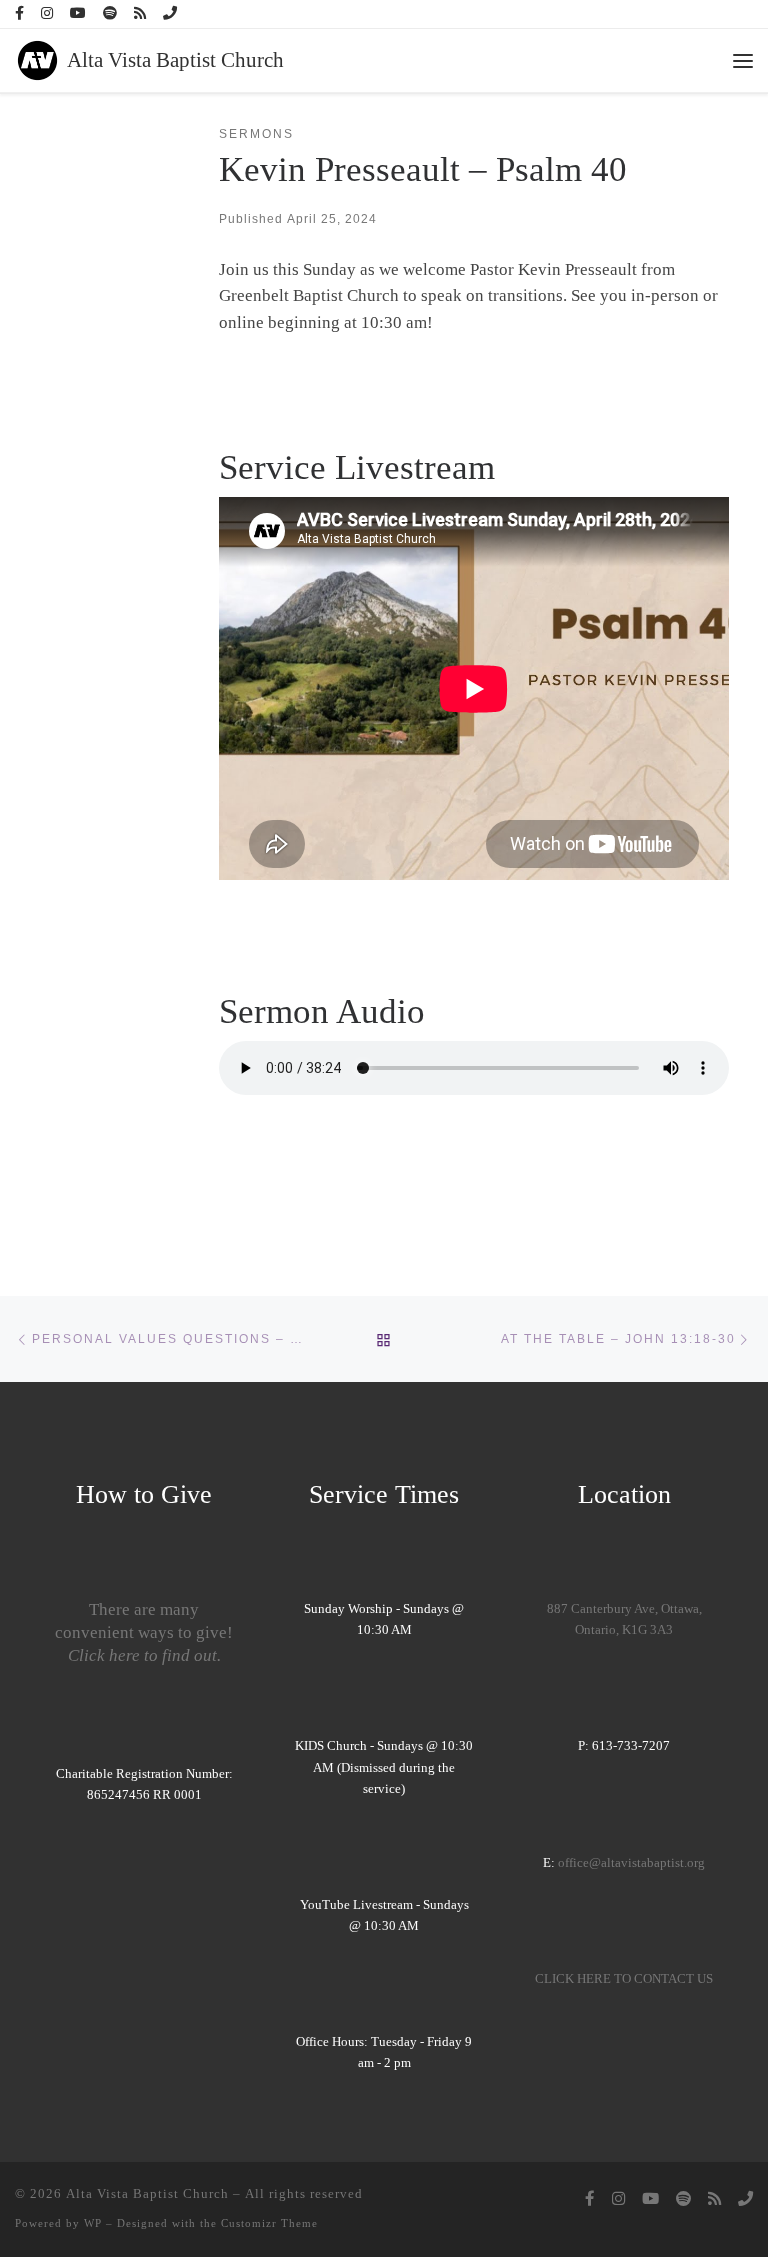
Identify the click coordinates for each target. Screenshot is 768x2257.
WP (93, 2223)
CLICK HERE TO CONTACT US (624, 1979)
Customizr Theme (269, 2223)
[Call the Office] (170, 14)
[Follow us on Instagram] (47, 14)
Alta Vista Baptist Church (147, 2193)
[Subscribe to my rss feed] (140, 14)
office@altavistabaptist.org (631, 1863)
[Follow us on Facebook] (19, 14)
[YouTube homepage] (78, 14)
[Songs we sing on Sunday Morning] (110, 14)
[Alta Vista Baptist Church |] (37, 58)
